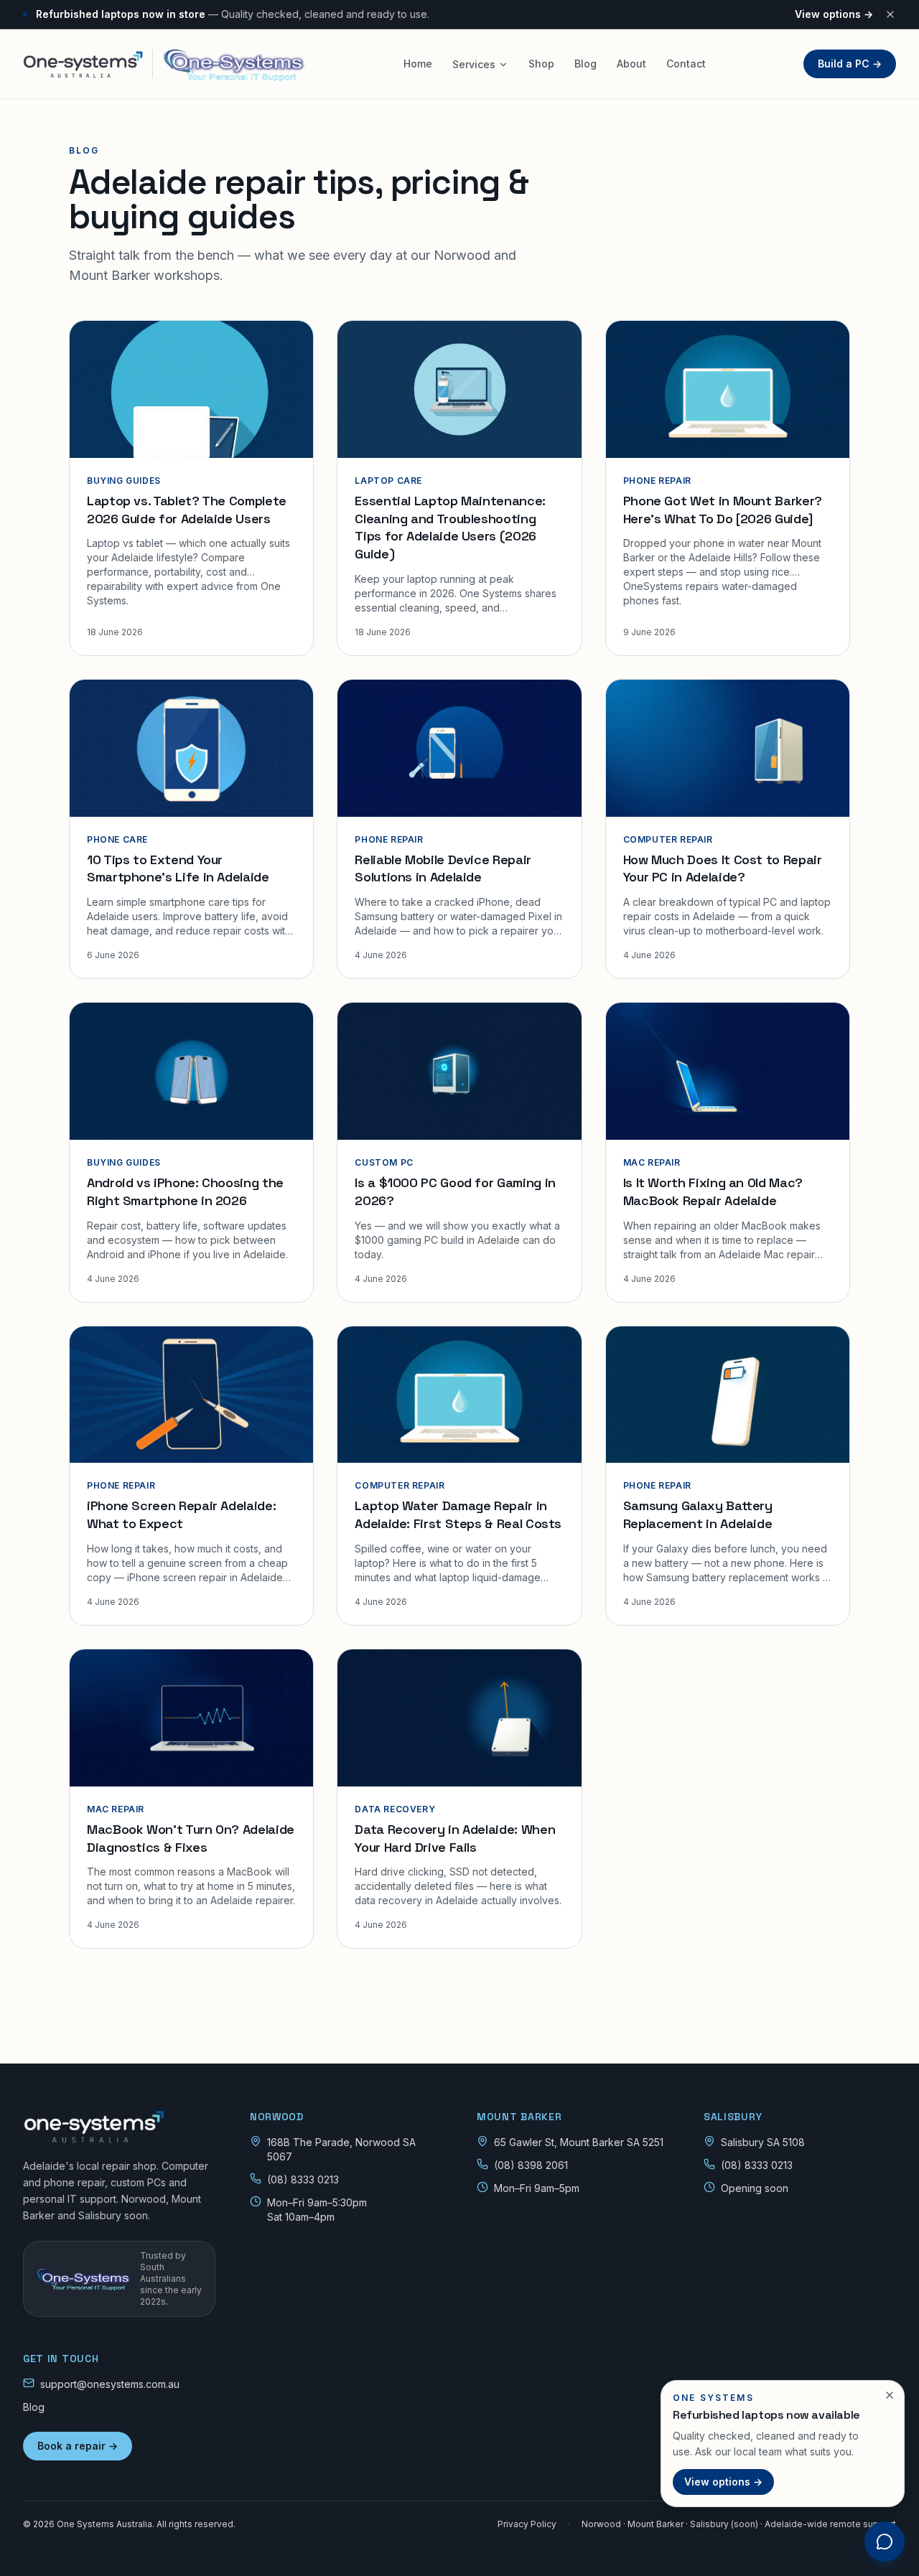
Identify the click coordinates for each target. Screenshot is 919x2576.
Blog (586, 64)
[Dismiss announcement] (890, 14)
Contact (686, 64)
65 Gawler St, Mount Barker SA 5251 (579, 2142)
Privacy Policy (527, 2524)
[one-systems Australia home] (164, 64)
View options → (834, 14)
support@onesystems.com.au (110, 2384)
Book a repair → (78, 2446)
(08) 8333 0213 (303, 2179)
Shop (541, 64)
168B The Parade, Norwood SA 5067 (341, 2149)
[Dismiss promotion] (890, 2395)
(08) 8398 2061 (531, 2165)
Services (474, 64)
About (631, 64)
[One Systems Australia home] (119, 2127)
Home (418, 64)
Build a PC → (850, 64)
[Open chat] (885, 2542)
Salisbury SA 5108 (763, 2142)
